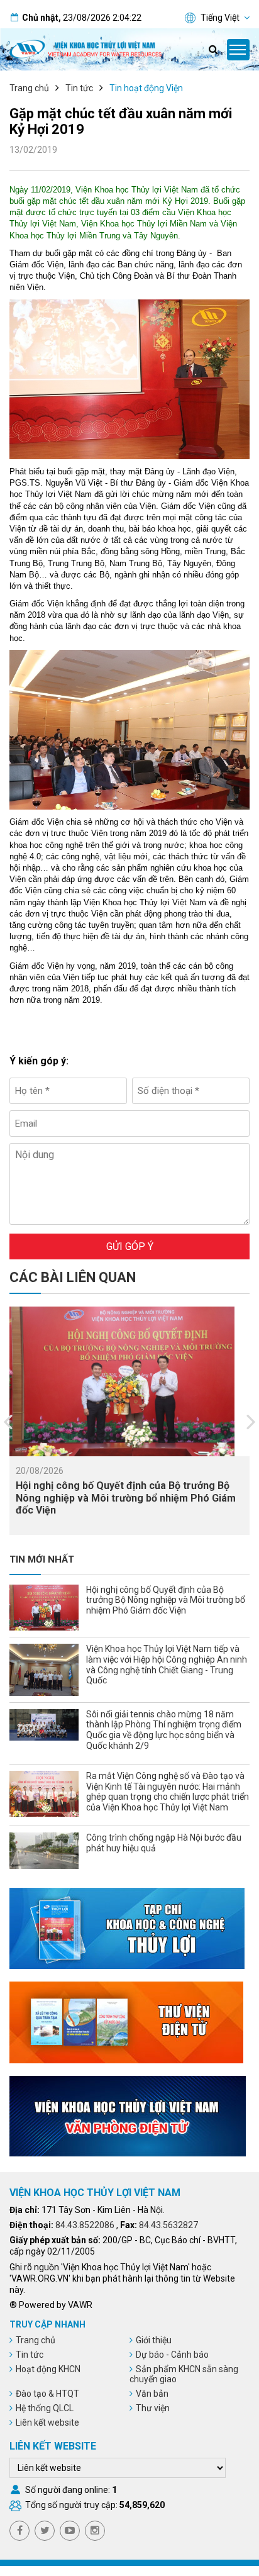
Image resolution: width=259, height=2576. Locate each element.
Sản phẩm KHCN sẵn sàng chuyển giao (184, 2374)
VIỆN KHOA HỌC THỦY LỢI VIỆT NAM (95, 2193)
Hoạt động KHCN (48, 2369)
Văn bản (152, 2394)
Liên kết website (47, 2423)
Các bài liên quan (73, 1277)
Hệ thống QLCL (45, 2408)
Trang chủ (29, 88)
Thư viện (153, 2408)
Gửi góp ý (130, 1246)
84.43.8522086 (85, 2225)
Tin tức (79, 88)
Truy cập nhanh (47, 2324)
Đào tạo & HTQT (47, 2394)
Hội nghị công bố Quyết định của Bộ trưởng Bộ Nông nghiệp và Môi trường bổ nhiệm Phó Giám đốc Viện (126, 1497)
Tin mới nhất (42, 1559)
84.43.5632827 (168, 2225)
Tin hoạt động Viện (146, 88)
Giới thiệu (154, 2340)
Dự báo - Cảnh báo (172, 2355)
